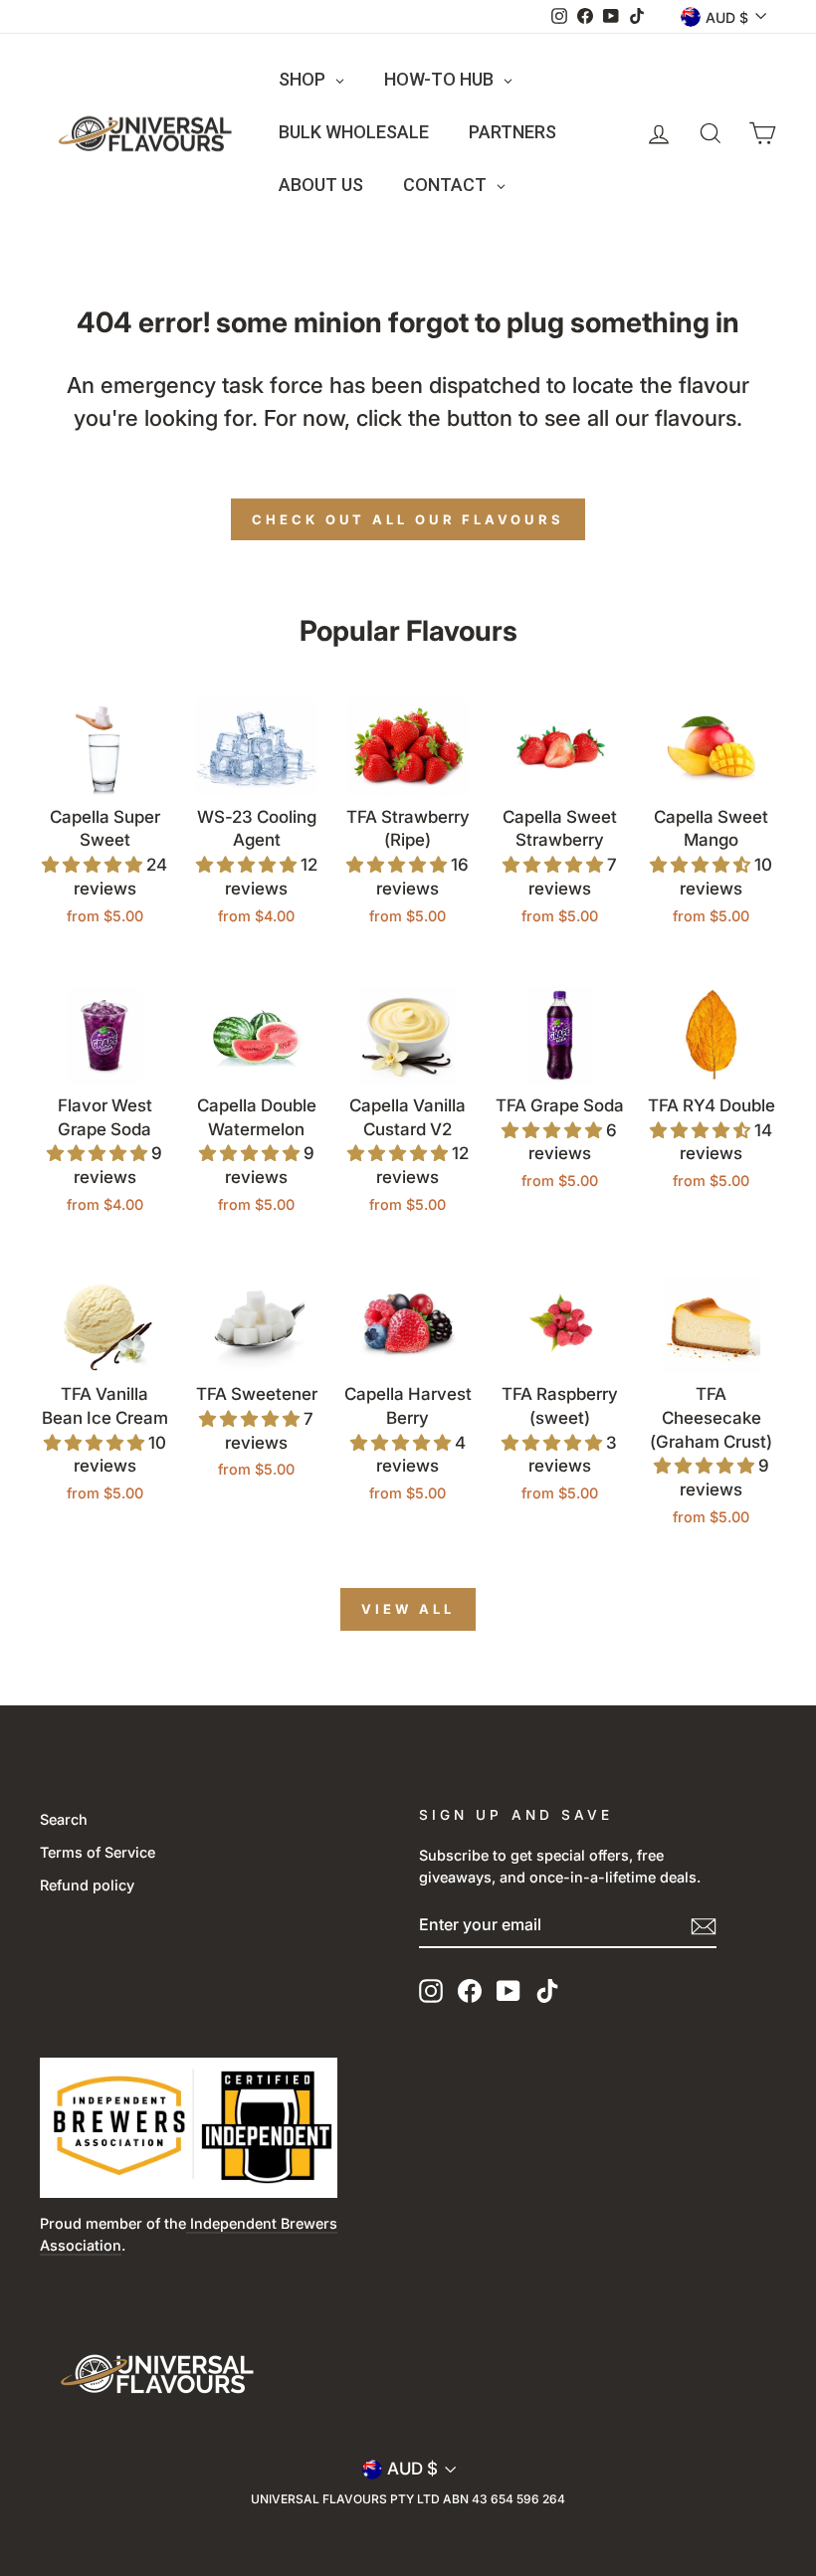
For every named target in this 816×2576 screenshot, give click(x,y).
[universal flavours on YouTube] (509, 1990)
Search (64, 1819)
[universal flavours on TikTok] (547, 1990)
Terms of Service (98, 1852)
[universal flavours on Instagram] (431, 1990)
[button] (94, 865)
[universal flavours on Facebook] (470, 1990)
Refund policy (87, 1885)
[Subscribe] (704, 1926)
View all (408, 1609)
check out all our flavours (408, 519)
